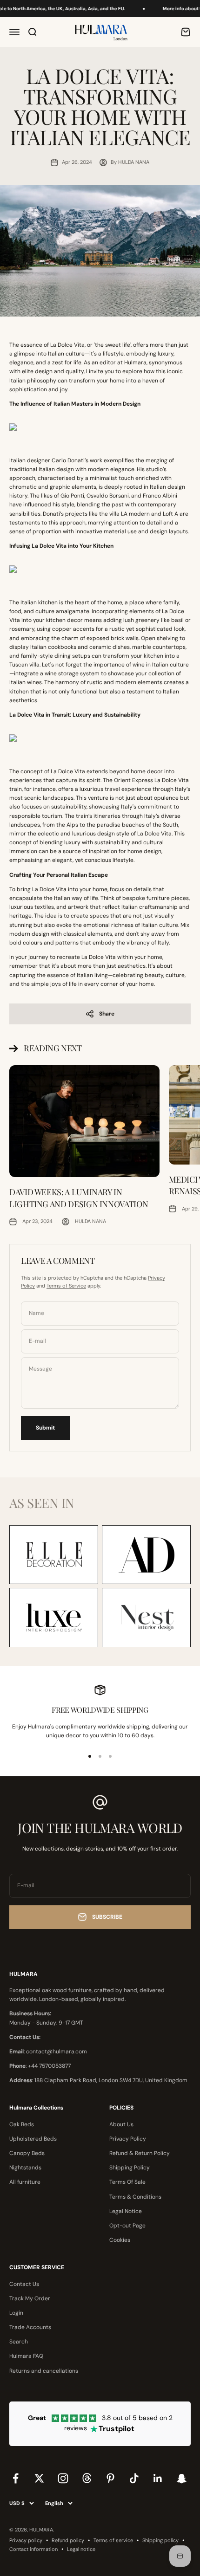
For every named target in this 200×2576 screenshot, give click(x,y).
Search (19, 2342)
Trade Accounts (30, 2327)
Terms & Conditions (135, 2197)
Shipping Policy (130, 2168)
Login (16, 2313)
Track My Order (30, 2298)
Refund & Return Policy (140, 2153)
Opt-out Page (127, 2226)
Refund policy (68, 2540)
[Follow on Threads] (87, 2478)
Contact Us (24, 2284)
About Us (121, 2124)
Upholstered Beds (33, 2139)
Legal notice (81, 2549)
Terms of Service (66, 1286)
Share (107, 1014)
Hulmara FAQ (26, 2356)
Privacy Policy (128, 2139)
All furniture (25, 2182)
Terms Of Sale (127, 2182)
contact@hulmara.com (57, 2052)
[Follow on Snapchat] (182, 2478)
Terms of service (113, 2540)
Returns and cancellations (44, 2371)
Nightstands (25, 2168)
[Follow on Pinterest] (110, 2478)
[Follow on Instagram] (63, 2478)
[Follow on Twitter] (39, 2478)
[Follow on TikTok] (134, 2478)
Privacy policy (26, 2540)
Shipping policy (160, 2540)
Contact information (33, 2549)
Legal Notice (126, 2211)
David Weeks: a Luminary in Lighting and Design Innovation (79, 1198)
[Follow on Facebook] (16, 2478)
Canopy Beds (27, 2153)
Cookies (120, 2240)
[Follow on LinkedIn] (158, 2478)
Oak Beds (22, 2124)
